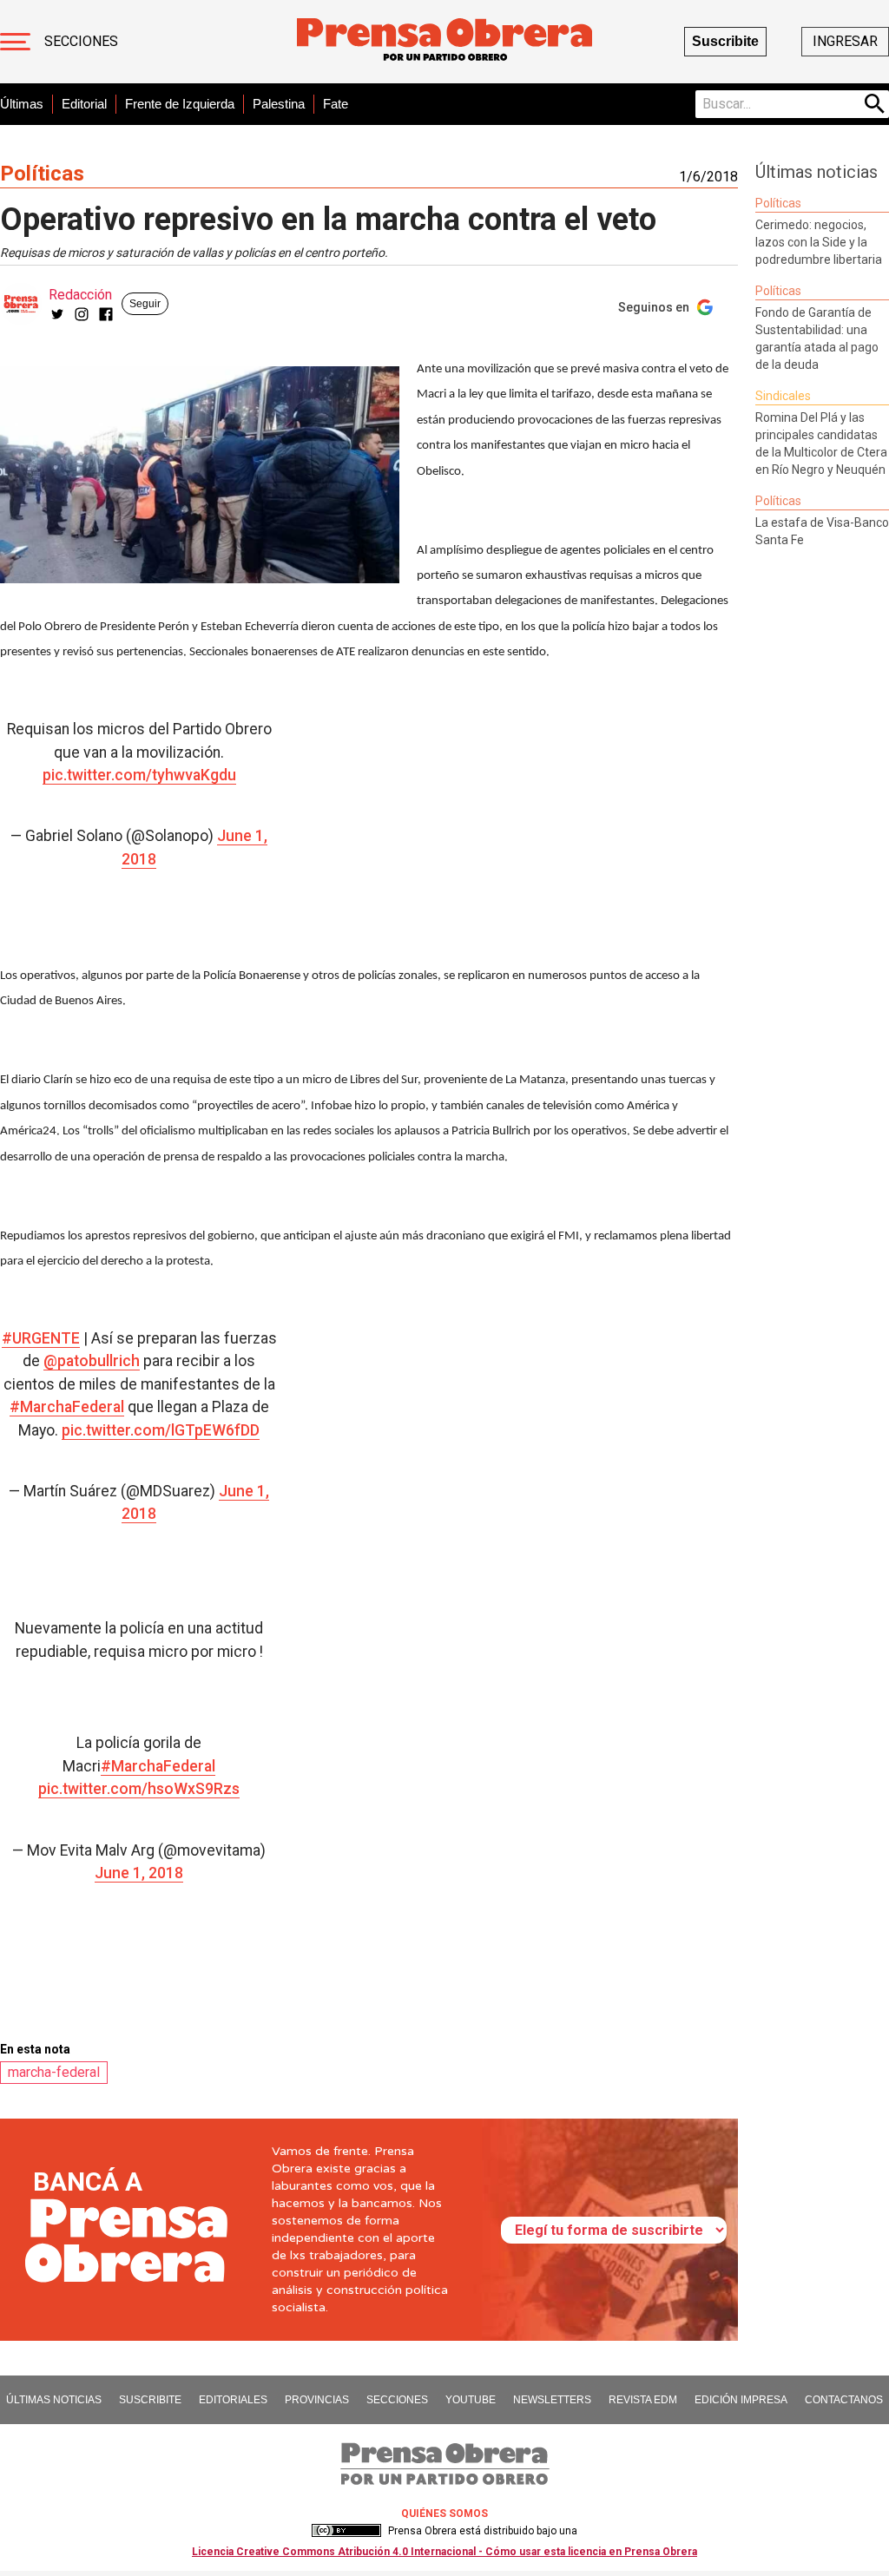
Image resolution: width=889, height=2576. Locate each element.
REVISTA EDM (643, 2400)
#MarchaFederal (67, 1407)
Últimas (22, 104)
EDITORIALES (233, 2400)
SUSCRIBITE (150, 2400)
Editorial (84, 104)
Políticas (42, 174)
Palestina (279, 104)
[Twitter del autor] (57, 314)
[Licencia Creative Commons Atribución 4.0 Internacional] (346, 2531)
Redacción (80, 295)
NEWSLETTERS (552, 2400)
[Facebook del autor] (106, 314)
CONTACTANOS (844, 2400)
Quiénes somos (444, 2514)
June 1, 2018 (139, 1873)
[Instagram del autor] (82, 314)
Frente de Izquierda (180, 104)
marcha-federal (54, 2072)
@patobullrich (92, 1361)
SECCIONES (397, 2400)
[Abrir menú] (15, 42)
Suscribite (725, 41)
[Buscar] (875, 104)
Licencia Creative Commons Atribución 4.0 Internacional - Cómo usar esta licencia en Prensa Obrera (444, 2552)
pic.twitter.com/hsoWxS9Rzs (139, 1789)
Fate (336, 104)
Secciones (81, 41)
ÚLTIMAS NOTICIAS (54, 2400)
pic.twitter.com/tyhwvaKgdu (139, 775)
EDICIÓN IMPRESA (741, 2400)
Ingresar (845, 41)
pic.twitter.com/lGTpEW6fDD (161, 1430)
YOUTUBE (471, 2400)
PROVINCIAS (317, 2400)
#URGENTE (41, 1338)
